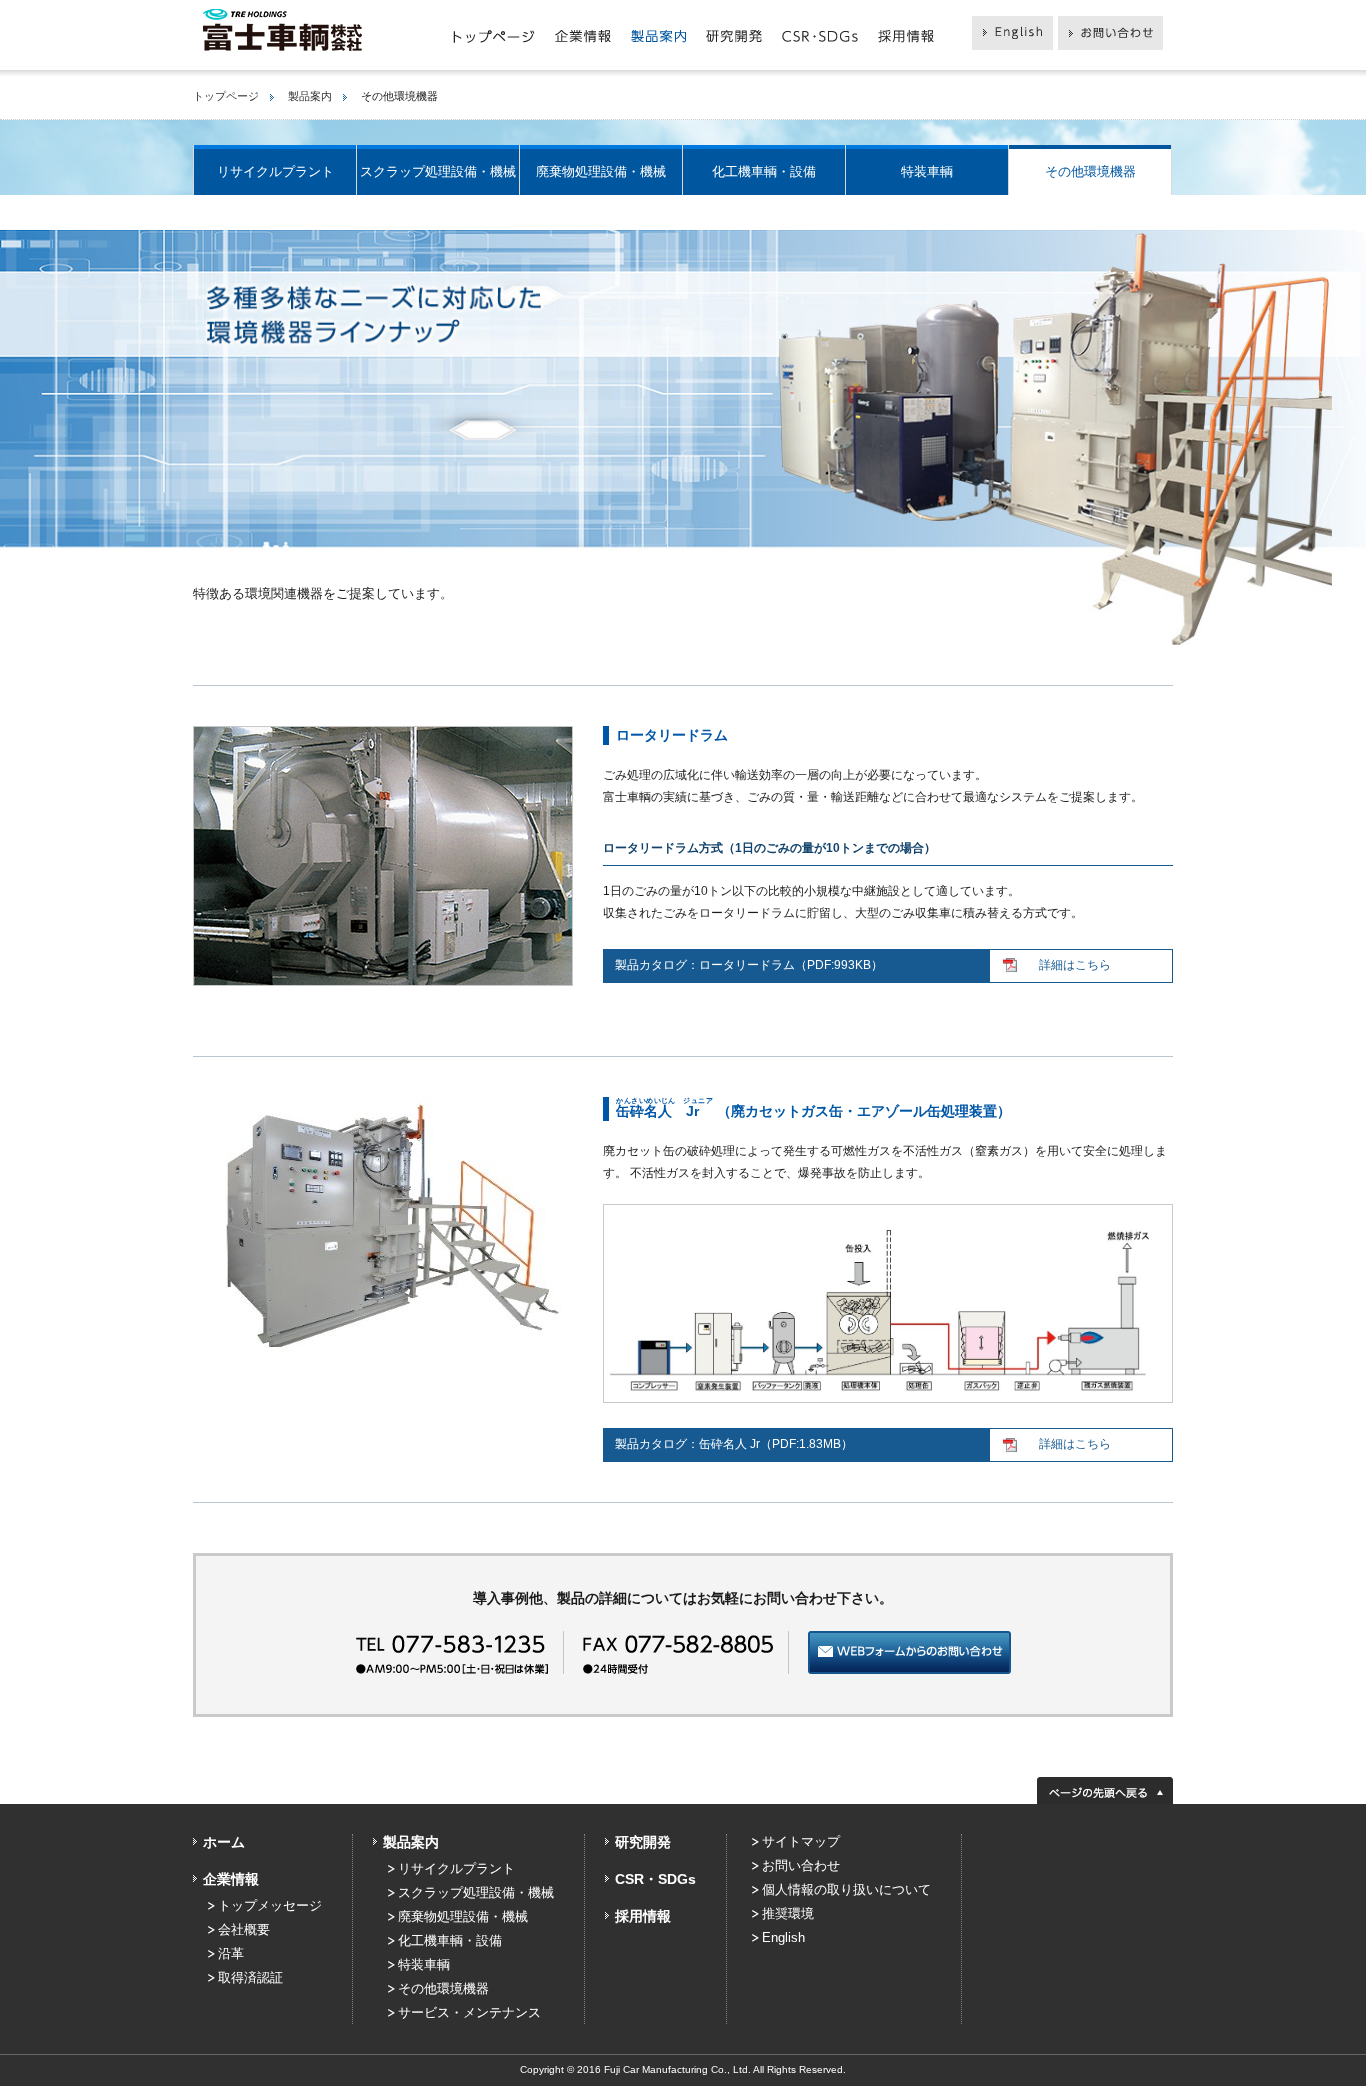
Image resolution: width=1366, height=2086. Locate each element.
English (783, 1937)
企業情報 (231, 1879)
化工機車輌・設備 (764, 171)
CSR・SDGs (655, 1879)
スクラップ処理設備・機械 (438, 171)
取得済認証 (250, 1977)
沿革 (231, 1953)
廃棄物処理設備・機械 (601, 171)
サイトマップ (801, 1841)
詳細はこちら (1075, 965)
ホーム (224, 1842)
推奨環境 (788, 1913)
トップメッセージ (270, 1905)
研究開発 (643, 1842)
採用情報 (643, 1916)
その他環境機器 (1090, 171)
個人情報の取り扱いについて (846, 1889)
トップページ (226, 96)
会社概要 (244, 1929)
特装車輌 (927, 171)
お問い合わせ (801, 1865)
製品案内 (310, 96)
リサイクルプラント (275, 171)
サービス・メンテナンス (469, 2012)
